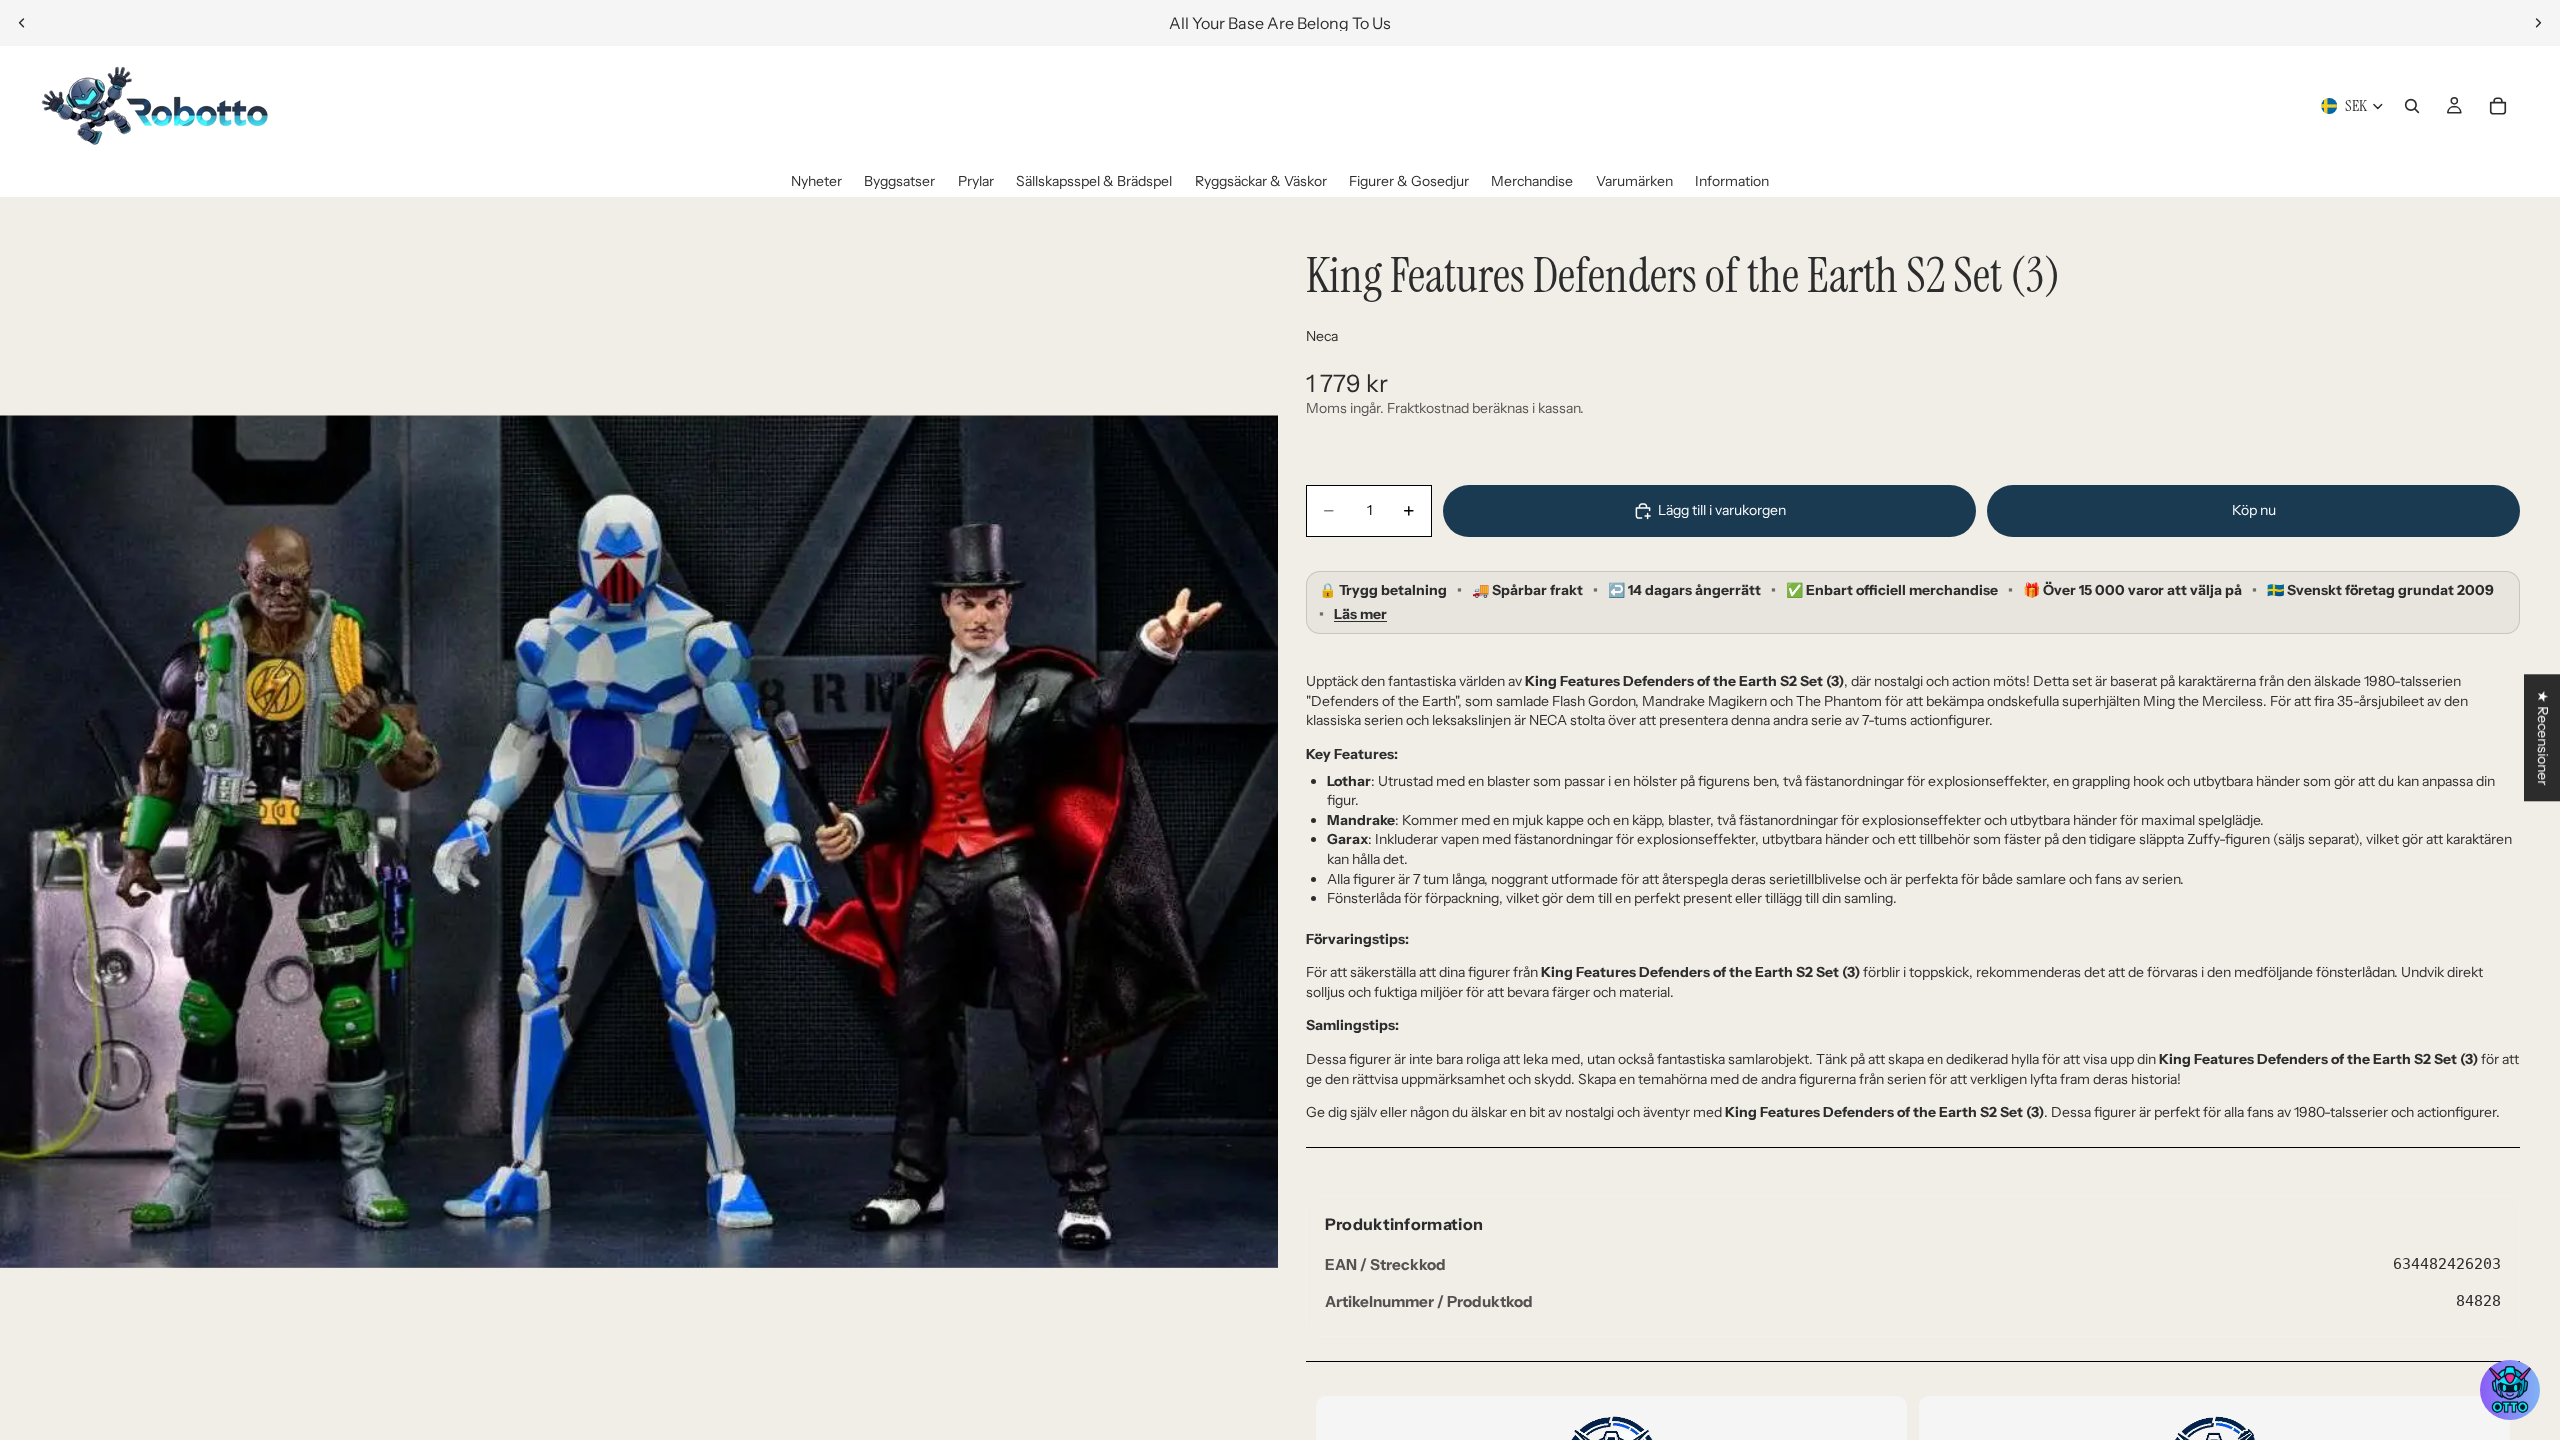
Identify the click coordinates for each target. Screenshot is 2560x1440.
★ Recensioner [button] (2543, 737)
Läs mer (1360, 614)
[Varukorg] (2498, 106)
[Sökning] (2412, 106)
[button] (2510, 1390)
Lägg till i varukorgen (1722, 510)
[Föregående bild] (22, 23)
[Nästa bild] (2538, 23)
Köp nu (2254, 510)
